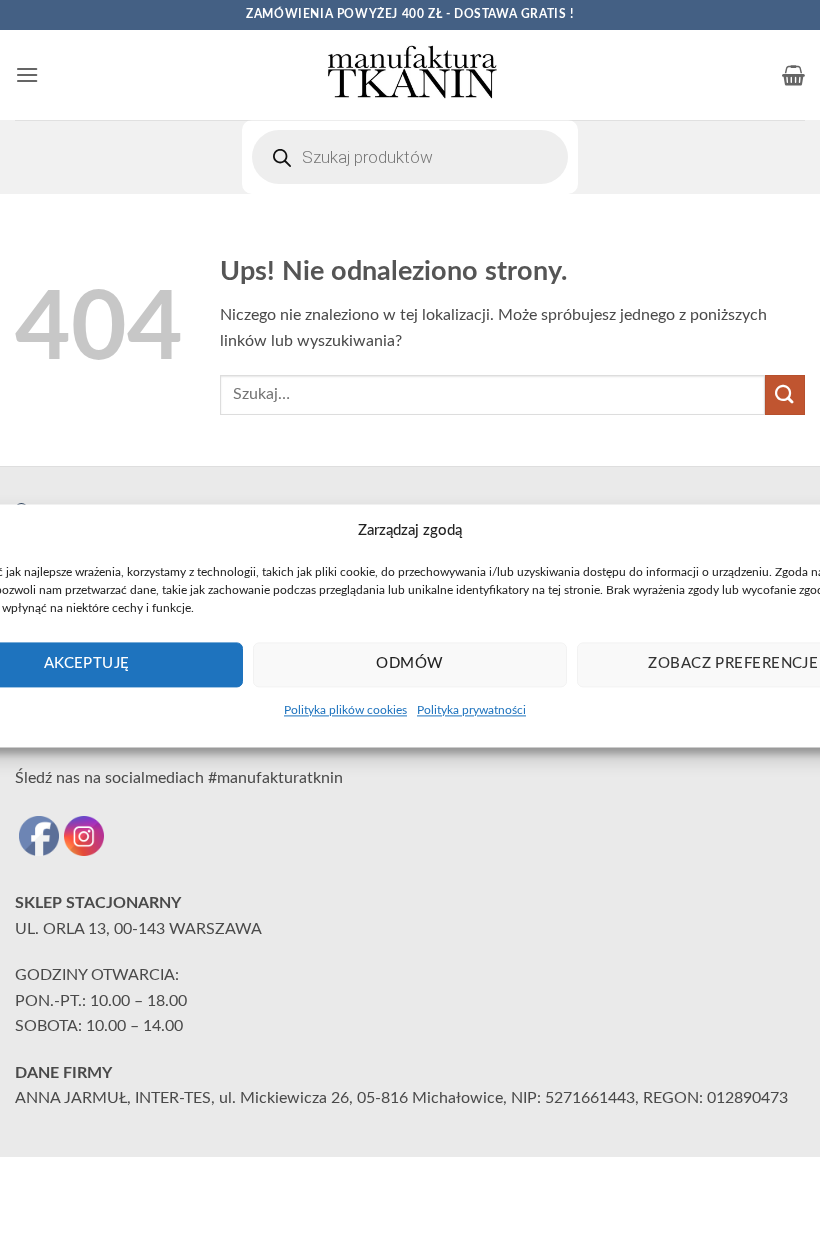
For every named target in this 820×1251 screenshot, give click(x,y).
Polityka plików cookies (345, 710)
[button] (27, 74)
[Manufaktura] (410, 75)
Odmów (409, 663)
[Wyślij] (785, 394)
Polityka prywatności (471, 710)
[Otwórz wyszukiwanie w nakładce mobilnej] (410, 157)
